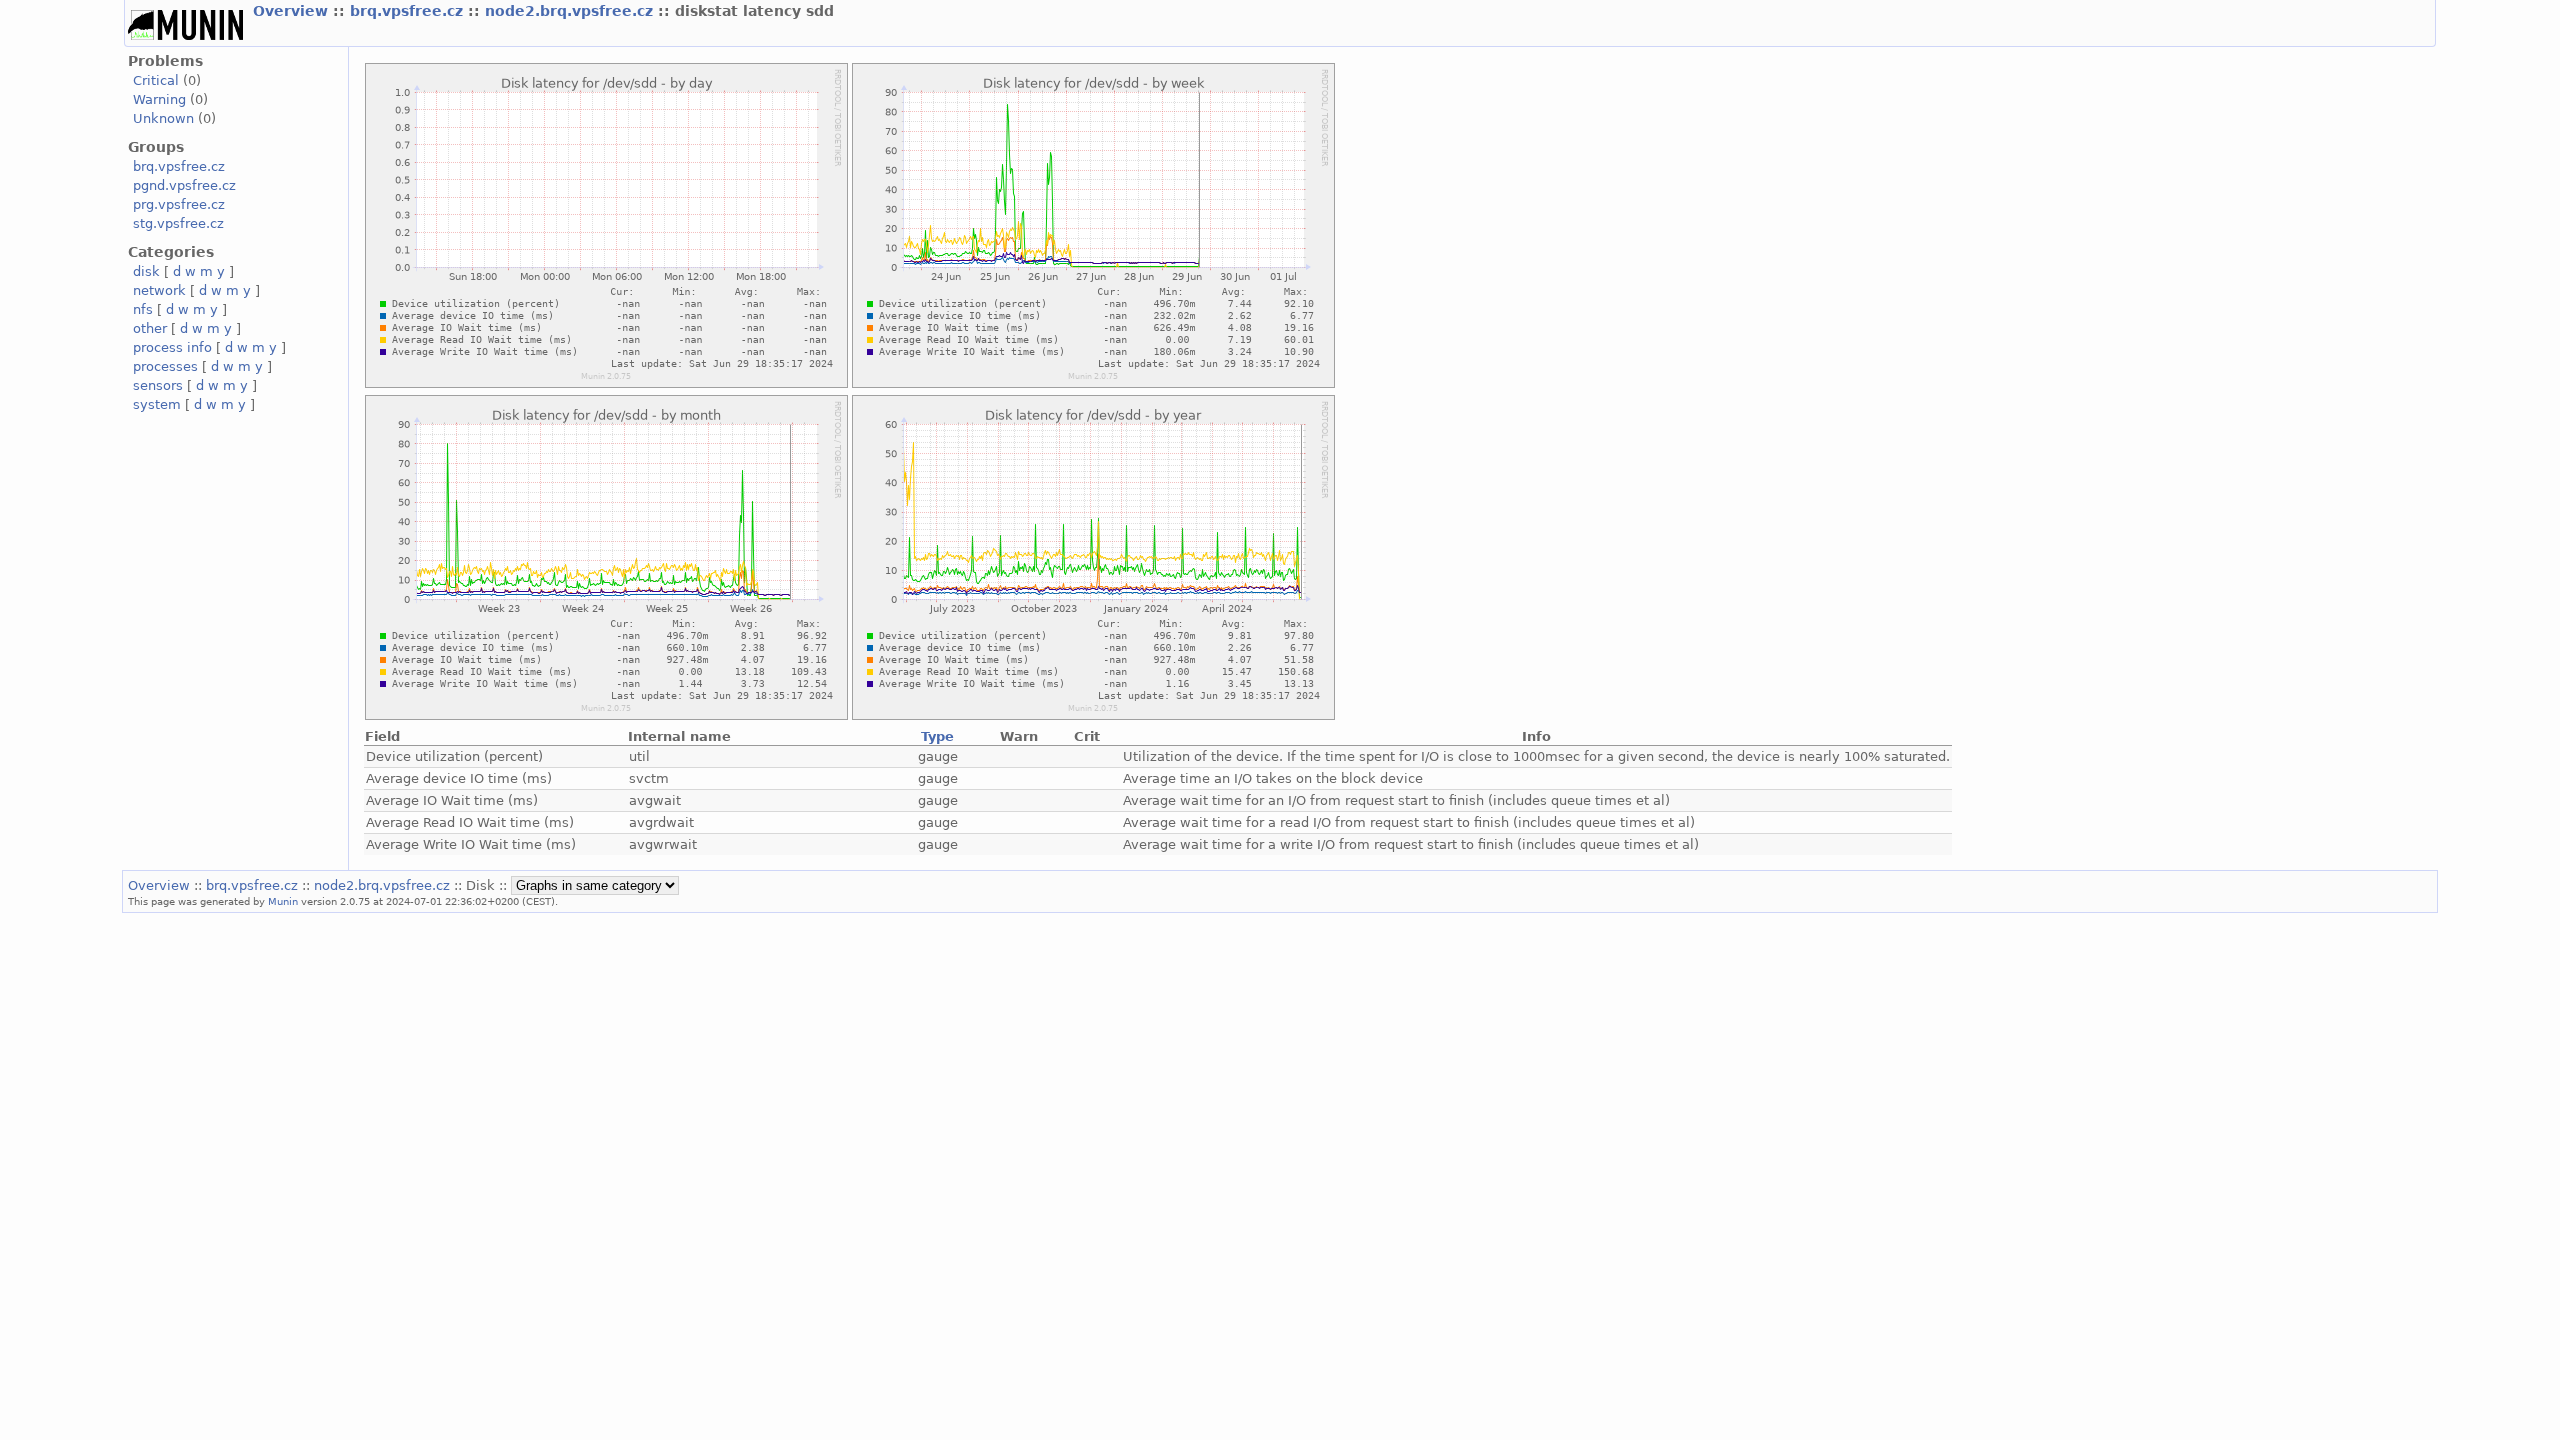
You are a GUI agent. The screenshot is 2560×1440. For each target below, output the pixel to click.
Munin (283, 901)
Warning (159, 99)
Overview (293, 11)
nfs (143, 309)
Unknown (163, 118)
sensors (158, 385)
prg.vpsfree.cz (179, 204)
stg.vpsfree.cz (178, 223)
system (157, 404)
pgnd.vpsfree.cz (184, 185)
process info (172, 347)
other (150, 328)
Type (937, 736)
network (159, 290)
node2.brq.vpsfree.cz (571, 11)
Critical (156, 80)
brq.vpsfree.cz (409, 11)
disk (146, 271)
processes (165, 366)
